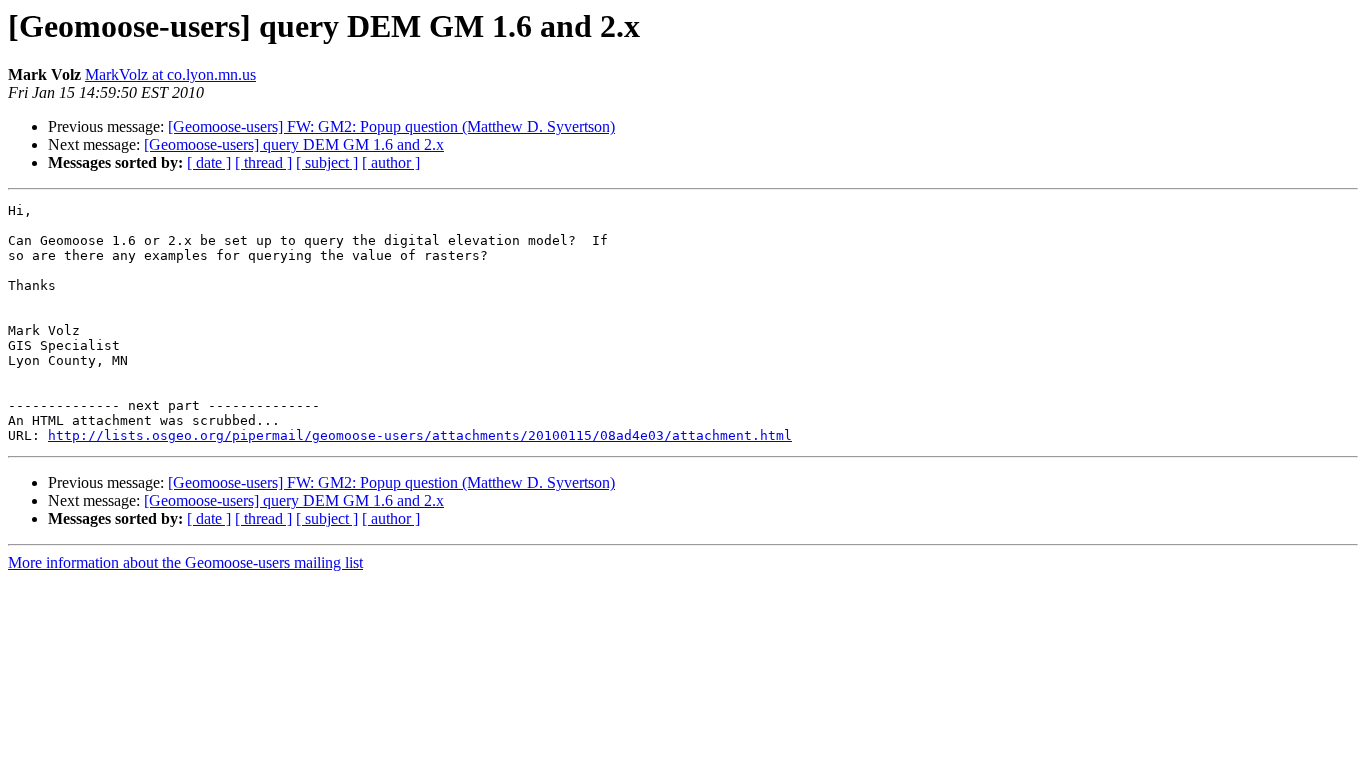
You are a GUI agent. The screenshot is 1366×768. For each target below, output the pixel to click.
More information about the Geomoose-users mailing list (185, 562)
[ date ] (209, 162)
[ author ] (391, 162)
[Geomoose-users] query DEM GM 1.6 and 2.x (294, 144)
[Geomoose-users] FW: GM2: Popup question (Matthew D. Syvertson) (391, 126)
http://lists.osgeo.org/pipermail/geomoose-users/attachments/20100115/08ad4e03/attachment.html (420, 435)
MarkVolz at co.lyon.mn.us (170, 74)
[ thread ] (263, 162)
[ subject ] (327, 162)
